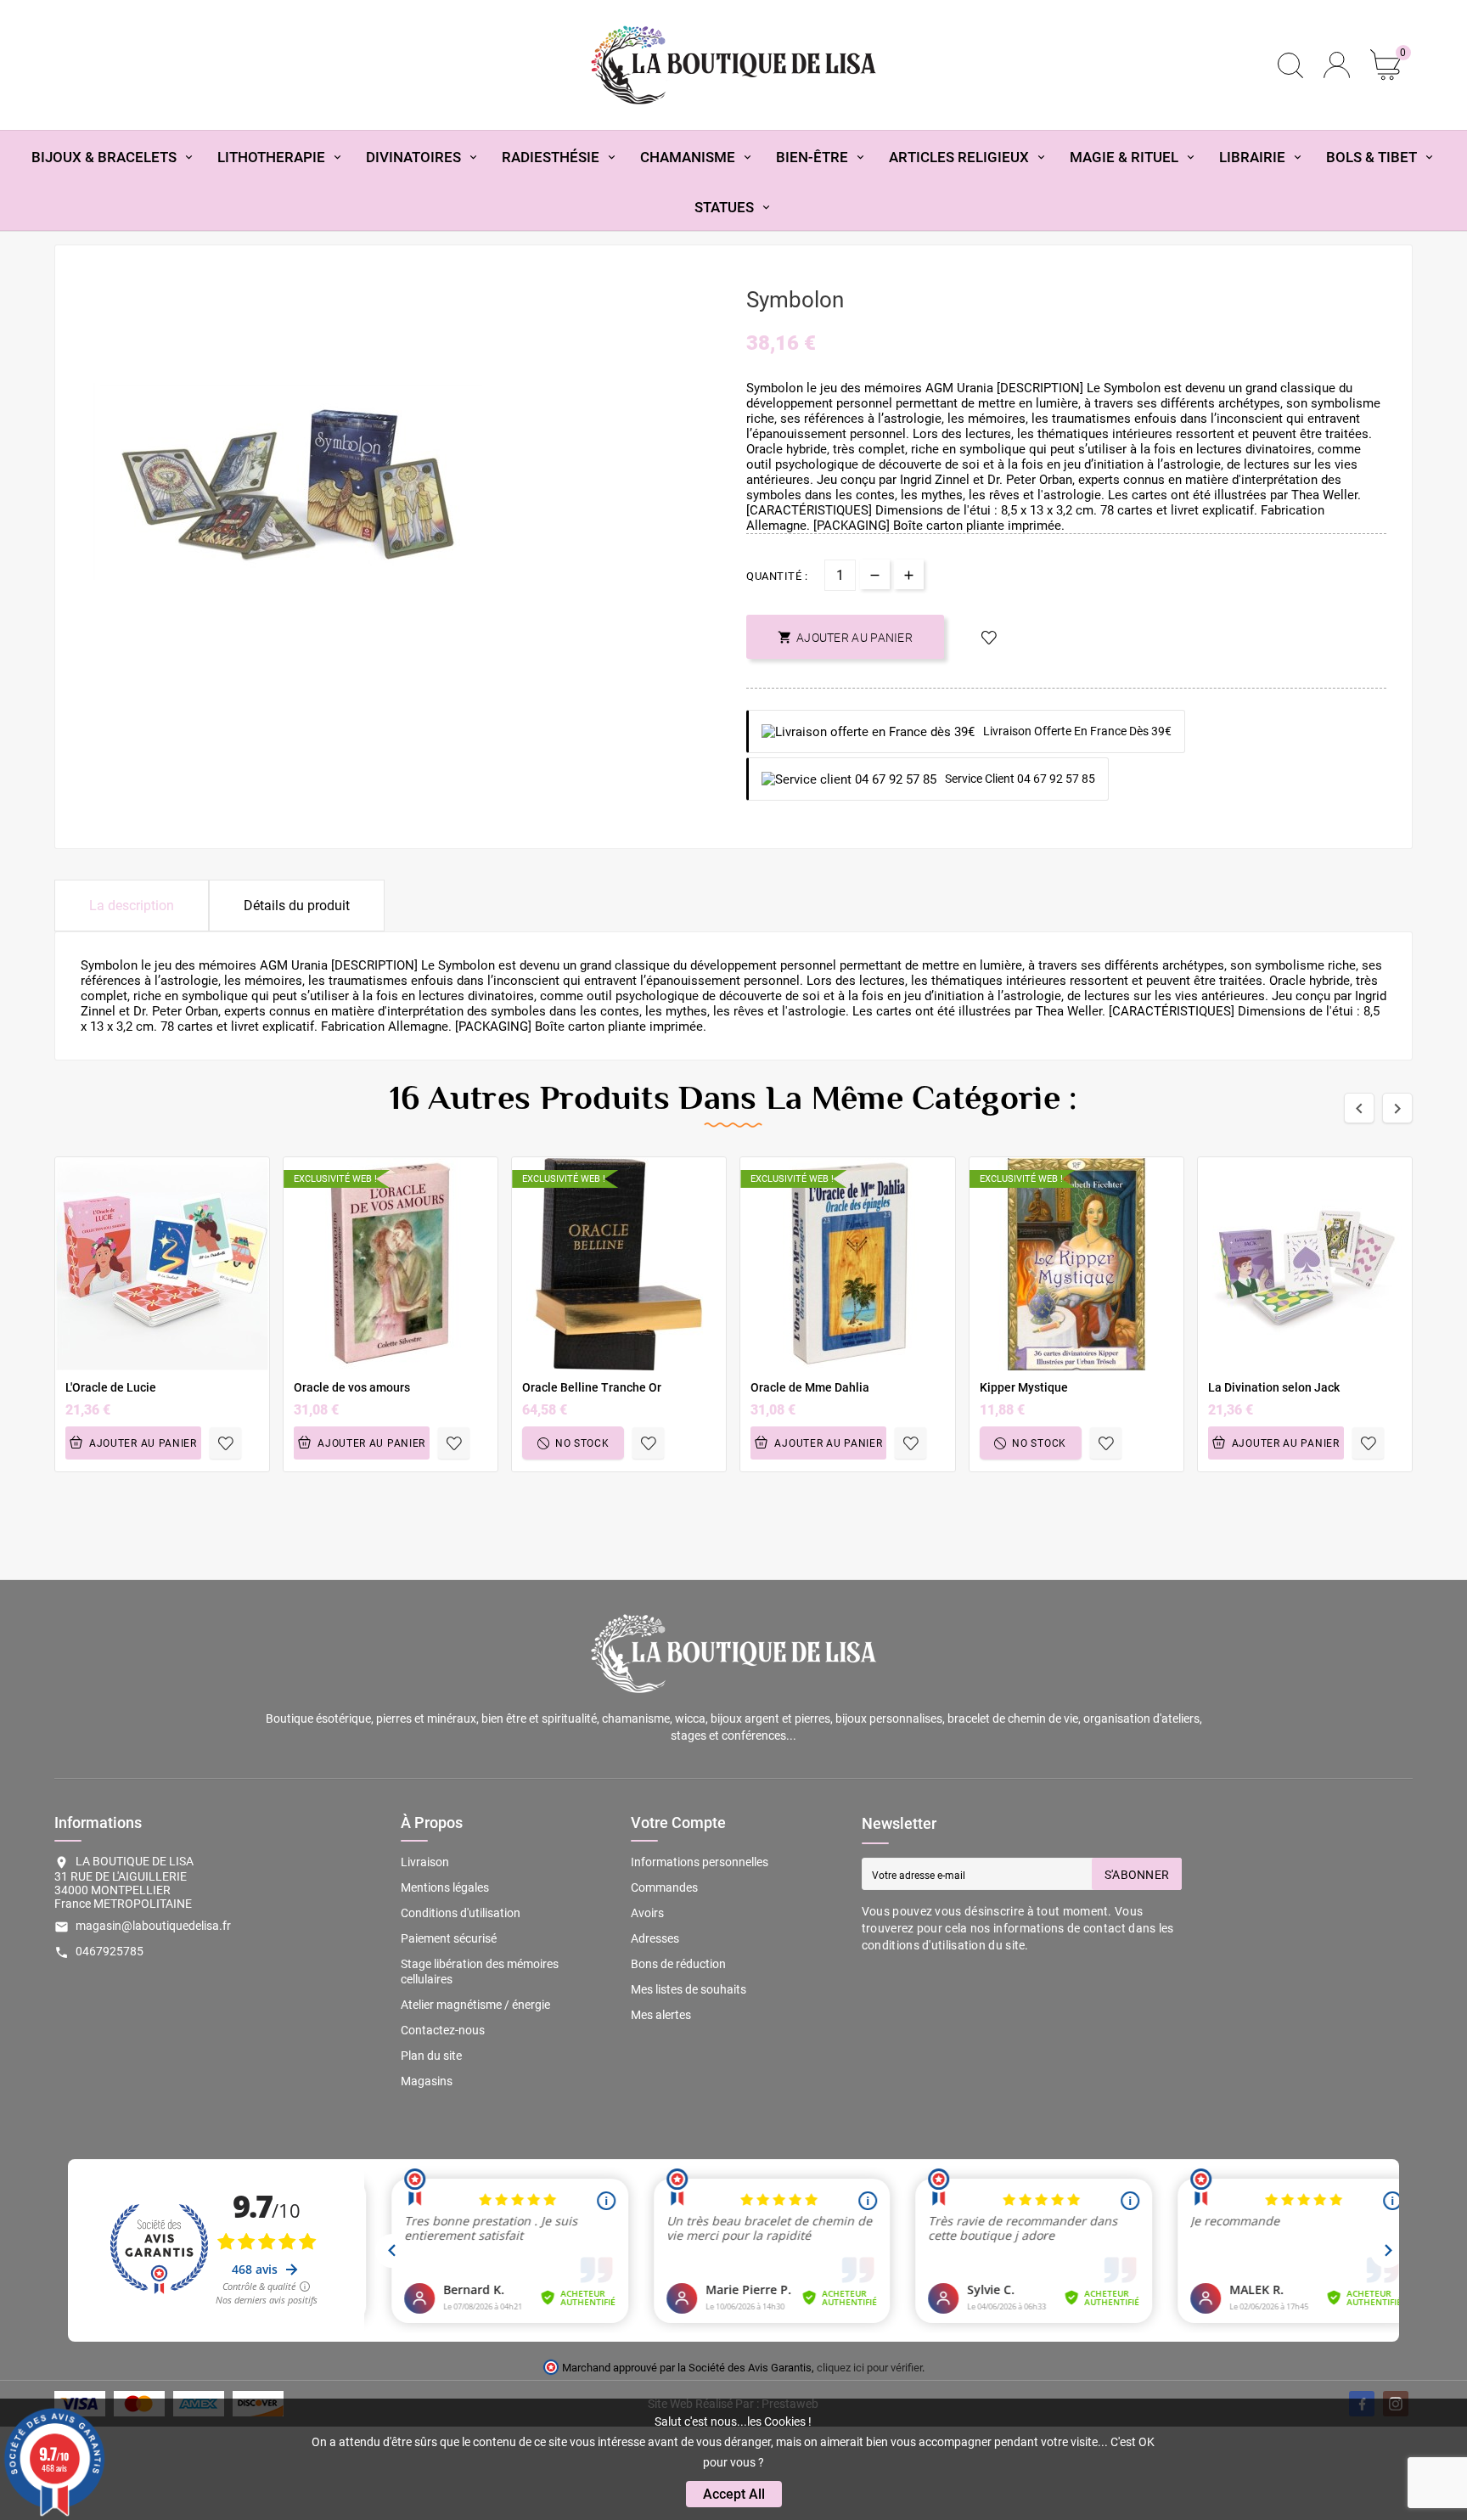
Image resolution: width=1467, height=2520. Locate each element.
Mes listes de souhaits (689, 1989)
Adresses (655, 1938)
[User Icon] (1337, 65)
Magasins (427, 2081)
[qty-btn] (909, 574)
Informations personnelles (700, 1862)
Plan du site (431, 2056)
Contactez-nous (443, 2030)
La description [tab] (132, 906)
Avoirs (647, 1913)
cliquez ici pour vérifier (869, 2368)
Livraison (425, 1862)
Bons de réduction (678, 1964)
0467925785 (110, 1951)
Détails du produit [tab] (297, 906)
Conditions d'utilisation (461, 1913)
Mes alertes (661, 2015)
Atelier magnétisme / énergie (475, 2005)
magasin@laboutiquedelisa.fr (153, 1926)
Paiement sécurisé (449, 1938)
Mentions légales (445, 1887)
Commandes (664, 1887)
